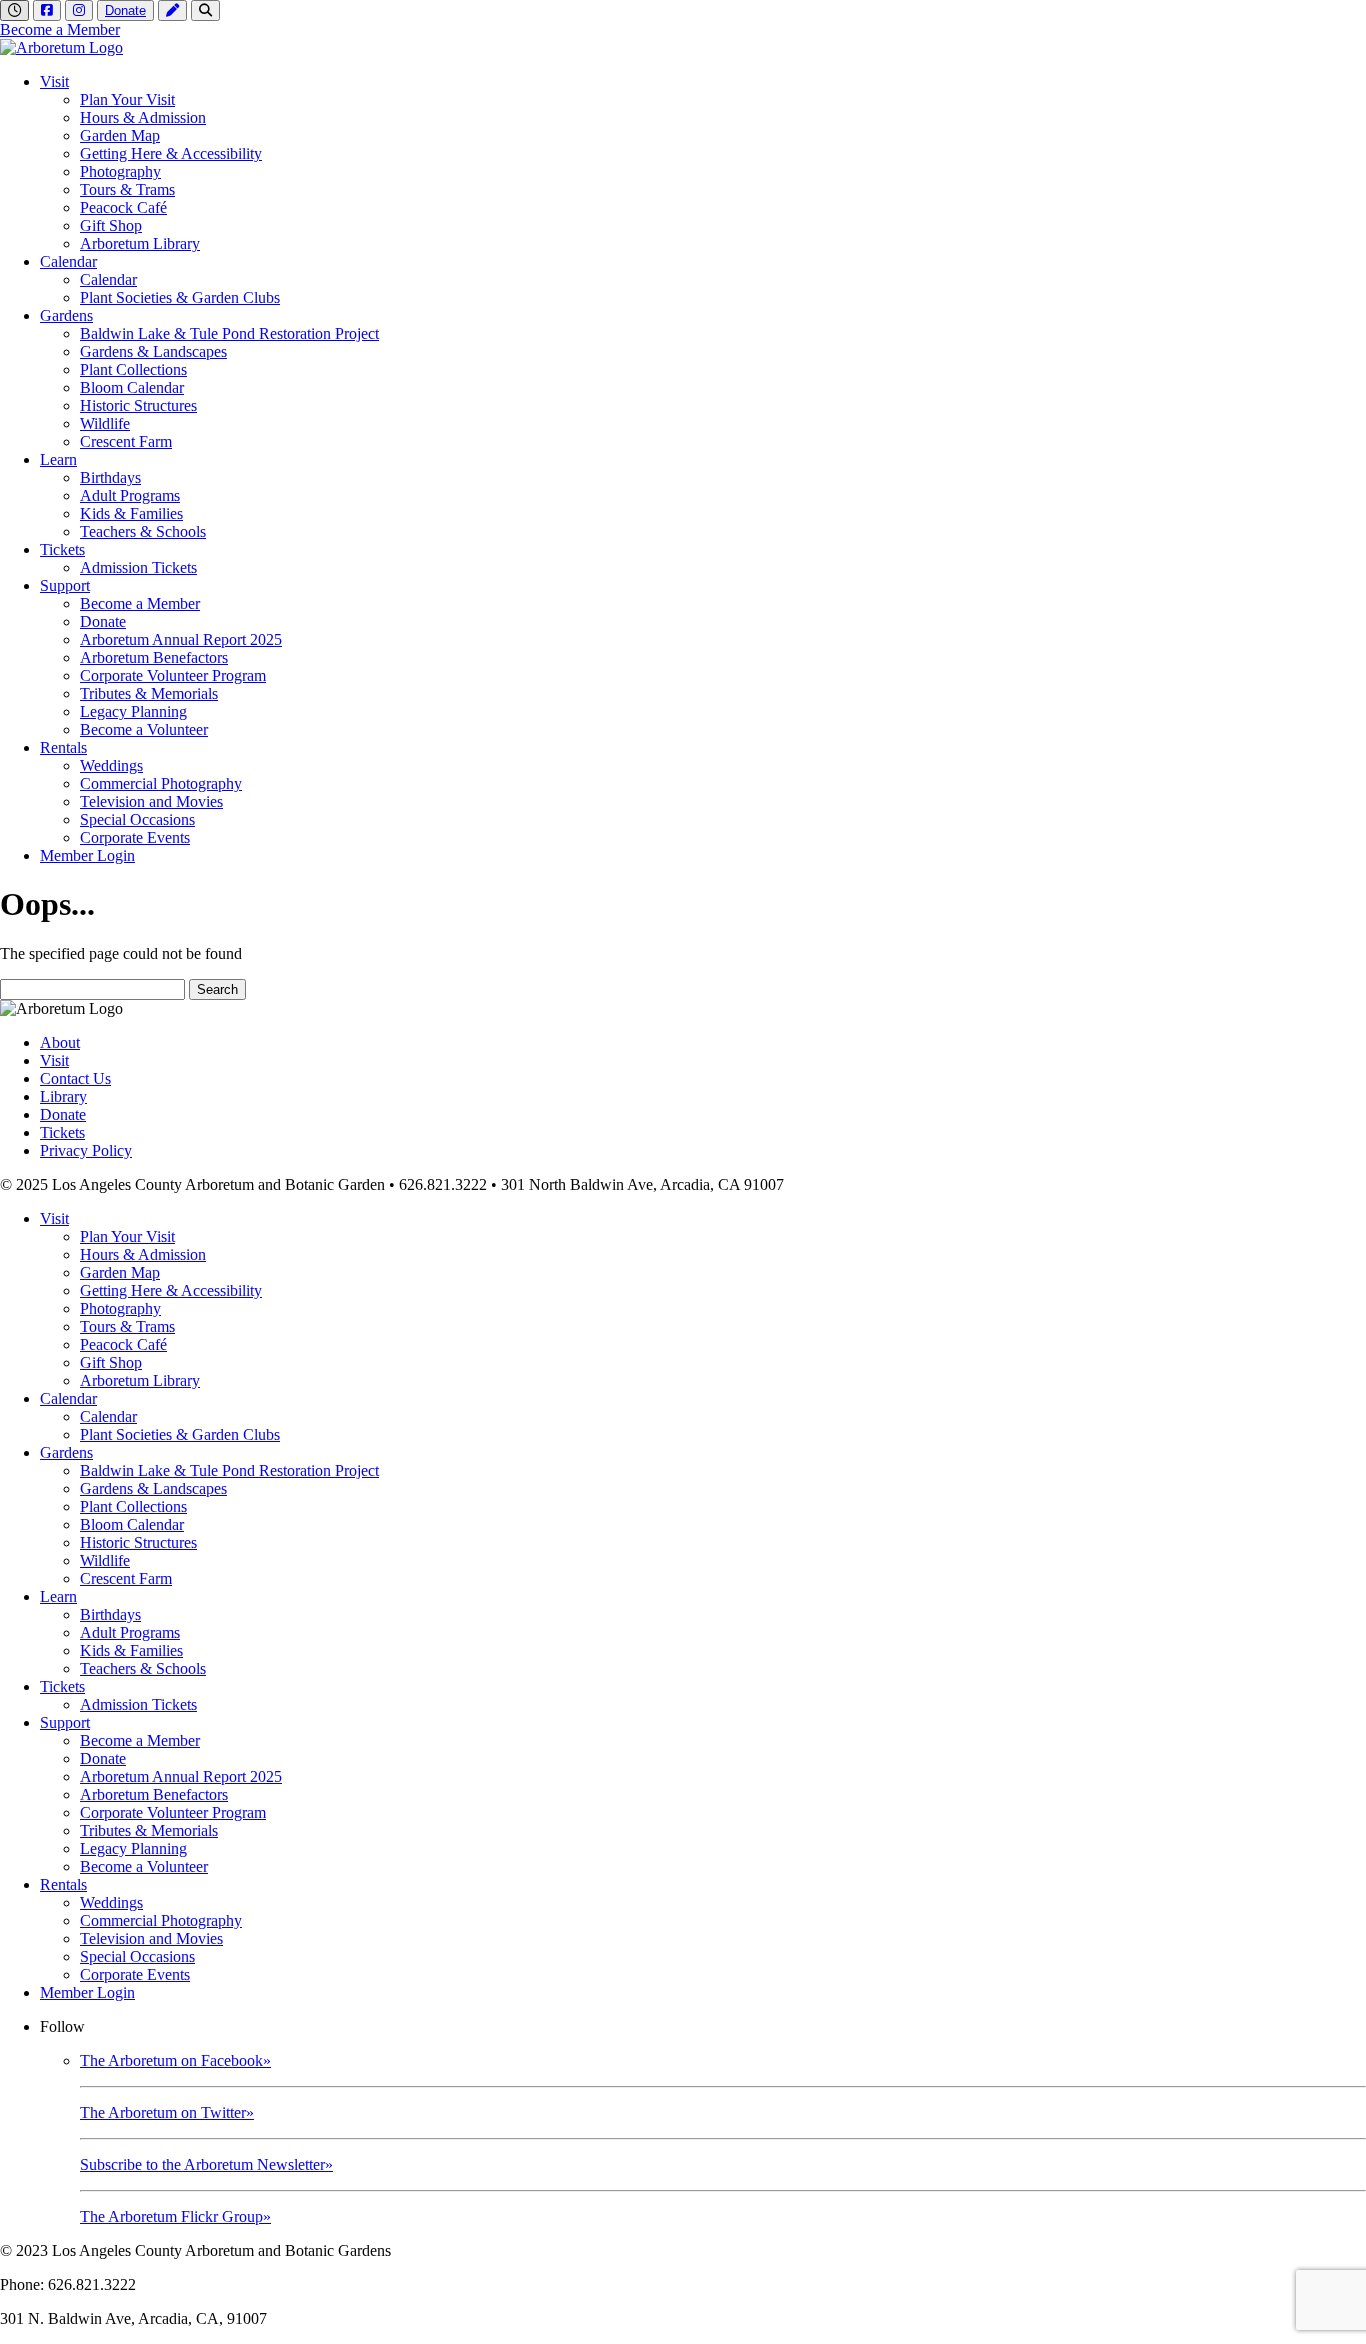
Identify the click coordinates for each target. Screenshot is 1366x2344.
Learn (58, 459)
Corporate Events (135, 837)
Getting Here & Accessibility (171, 153)
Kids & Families (131, 513)
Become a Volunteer (144, 729)
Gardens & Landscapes (153, 351)
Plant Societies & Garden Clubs (180, 297)
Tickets (62, 549)
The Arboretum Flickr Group (175, 2216)
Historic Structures (138, 405)
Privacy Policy (86, 1150)
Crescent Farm (126, 441)
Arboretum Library (140, 243)
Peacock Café (123, 207)
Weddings (111, 765)
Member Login (87, 855)
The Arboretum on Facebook (175, 2060)
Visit (54, 81)
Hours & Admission (143, 117)
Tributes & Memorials (149, 693)
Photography (120, 171)
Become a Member (60, 29)
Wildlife (105, 423)
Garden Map (120, 135)
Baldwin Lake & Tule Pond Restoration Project (229, 333)
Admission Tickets (138, 567)
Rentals (63, 747)
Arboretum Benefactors (154, 657)
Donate (125, 10)
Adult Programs (130, 495)
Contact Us (75, 1078)
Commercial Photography (161, 783)
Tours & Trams (127, 189)
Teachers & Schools (143, 531)
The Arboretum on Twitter (167, 2112)
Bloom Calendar (132, 387)
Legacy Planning (133, 711)
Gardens (66, 315)
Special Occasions (137, 819)
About (60, 1042)
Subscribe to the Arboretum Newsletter (206, 2164)
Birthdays (110, 477)
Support (65, 585)
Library (63, 1096)
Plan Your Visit (127, 99)
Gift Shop (111, 225)
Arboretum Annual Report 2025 (181, 639)
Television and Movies (151, 801)
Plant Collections (133, 369)
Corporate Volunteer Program (173, 675)
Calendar (68, 261)
